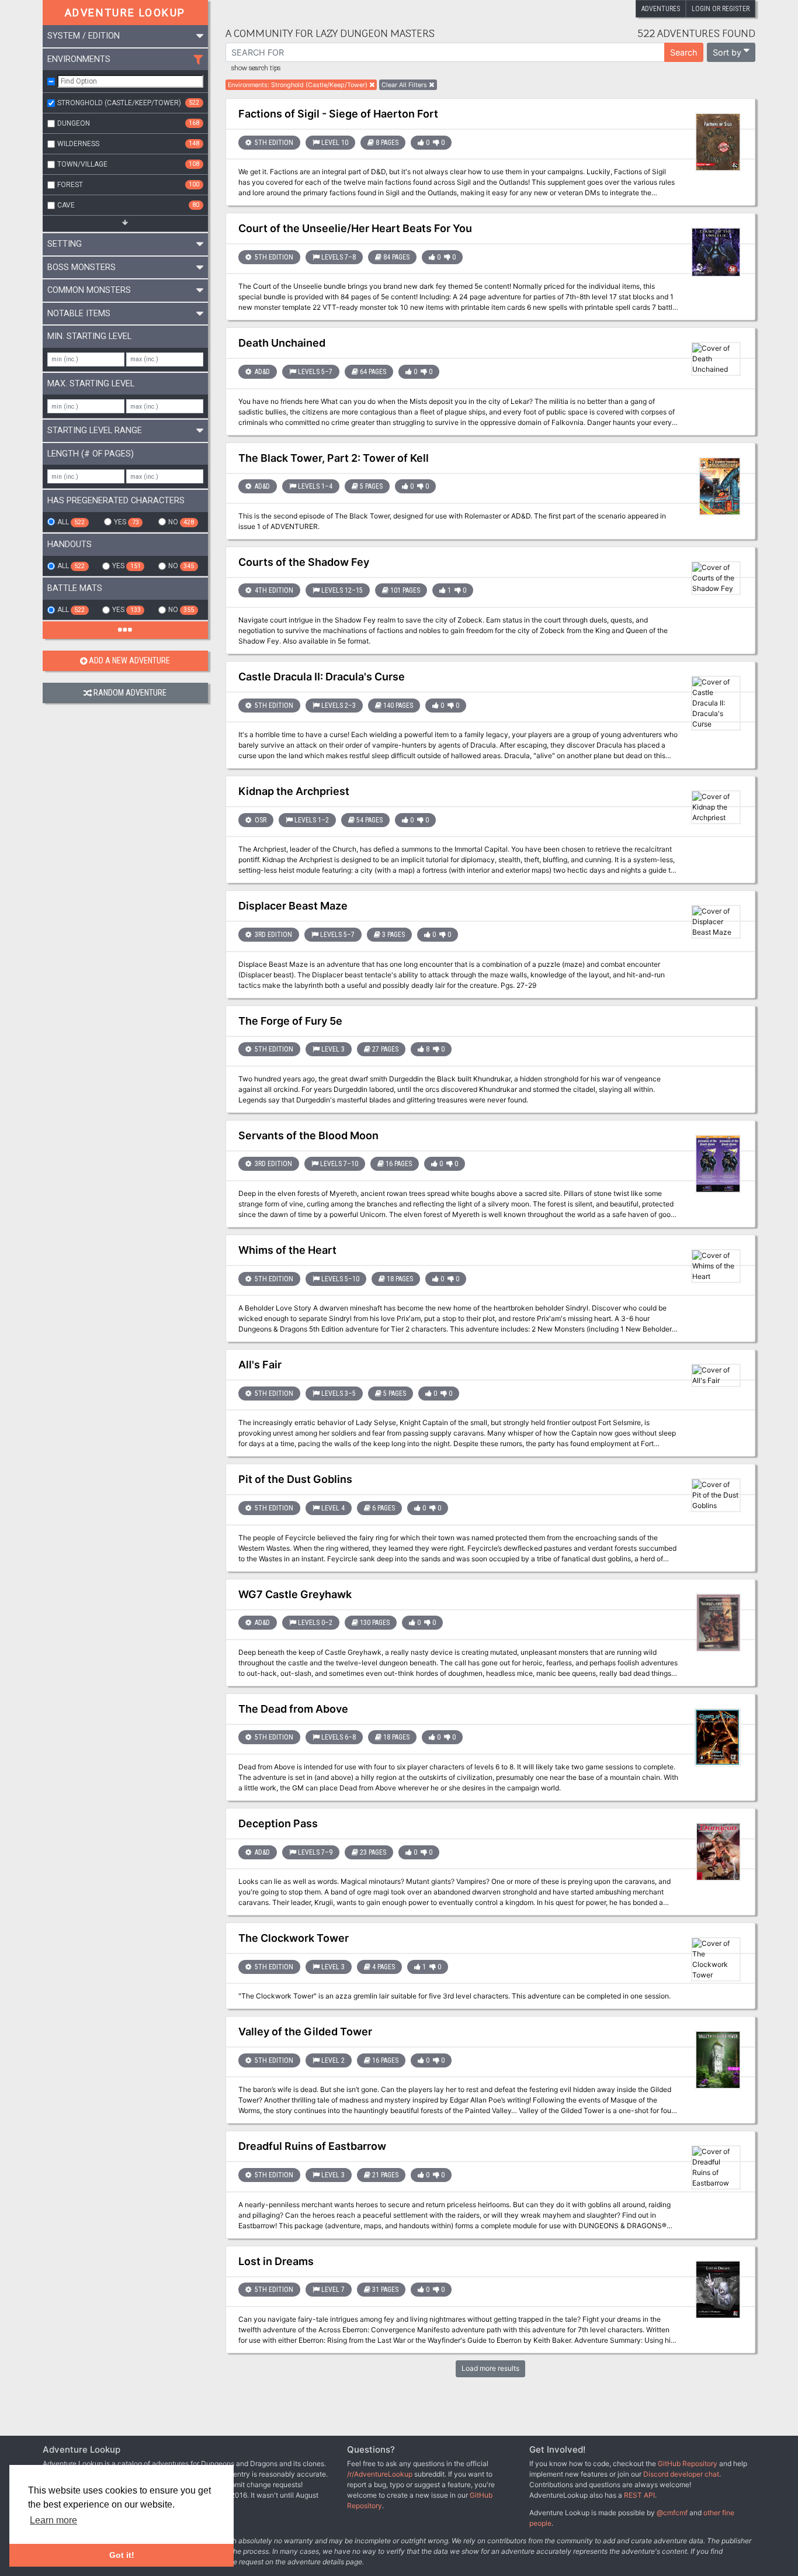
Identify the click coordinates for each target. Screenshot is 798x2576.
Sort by (727, 52)
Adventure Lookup (125, 13)
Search (684, 52)
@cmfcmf (672, 2513)
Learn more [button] (53, 2520)
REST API (639, 2495)
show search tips (256, 68)
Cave (128, 205)
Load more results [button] (490, 2368)
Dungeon (128, 123)
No (181, 522)
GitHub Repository (688, 2463)
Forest (128, 185)
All (71, 522)
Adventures (661, 9)
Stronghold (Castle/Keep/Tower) (128, 103)
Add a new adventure (129, 661)
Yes (126, 522)
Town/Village (128, 164)
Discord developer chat (681, 2474)
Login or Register (721, 9)
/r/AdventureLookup (380, 2474)
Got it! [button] (122, 2555)
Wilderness (128, 144)
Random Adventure (130, 693)
